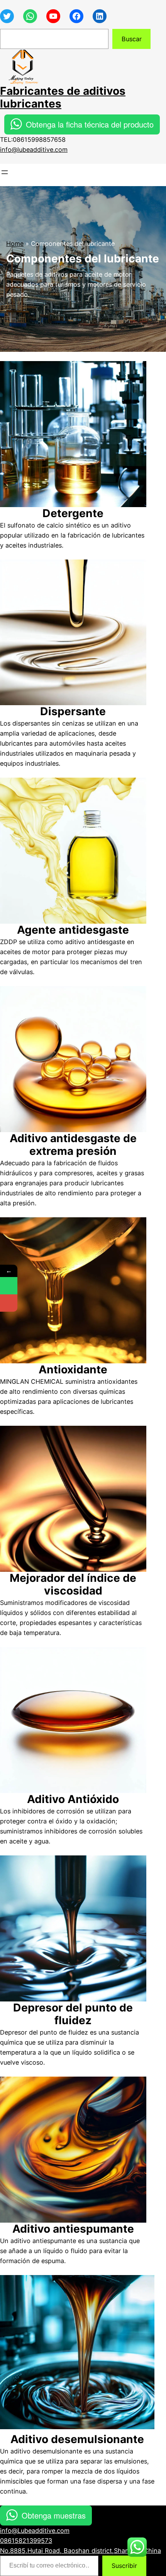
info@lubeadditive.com (34, 150)
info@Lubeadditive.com (35, 2531)
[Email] (9, 1303)
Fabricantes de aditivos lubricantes (63, 97)
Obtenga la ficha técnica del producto (90, 124)
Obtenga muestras (54, 2515)
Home (15, 244)
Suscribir (124, 2566)
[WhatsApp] (9, 1286)
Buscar (132, 39)
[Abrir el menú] (5, 172)
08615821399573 (26, 2541)
